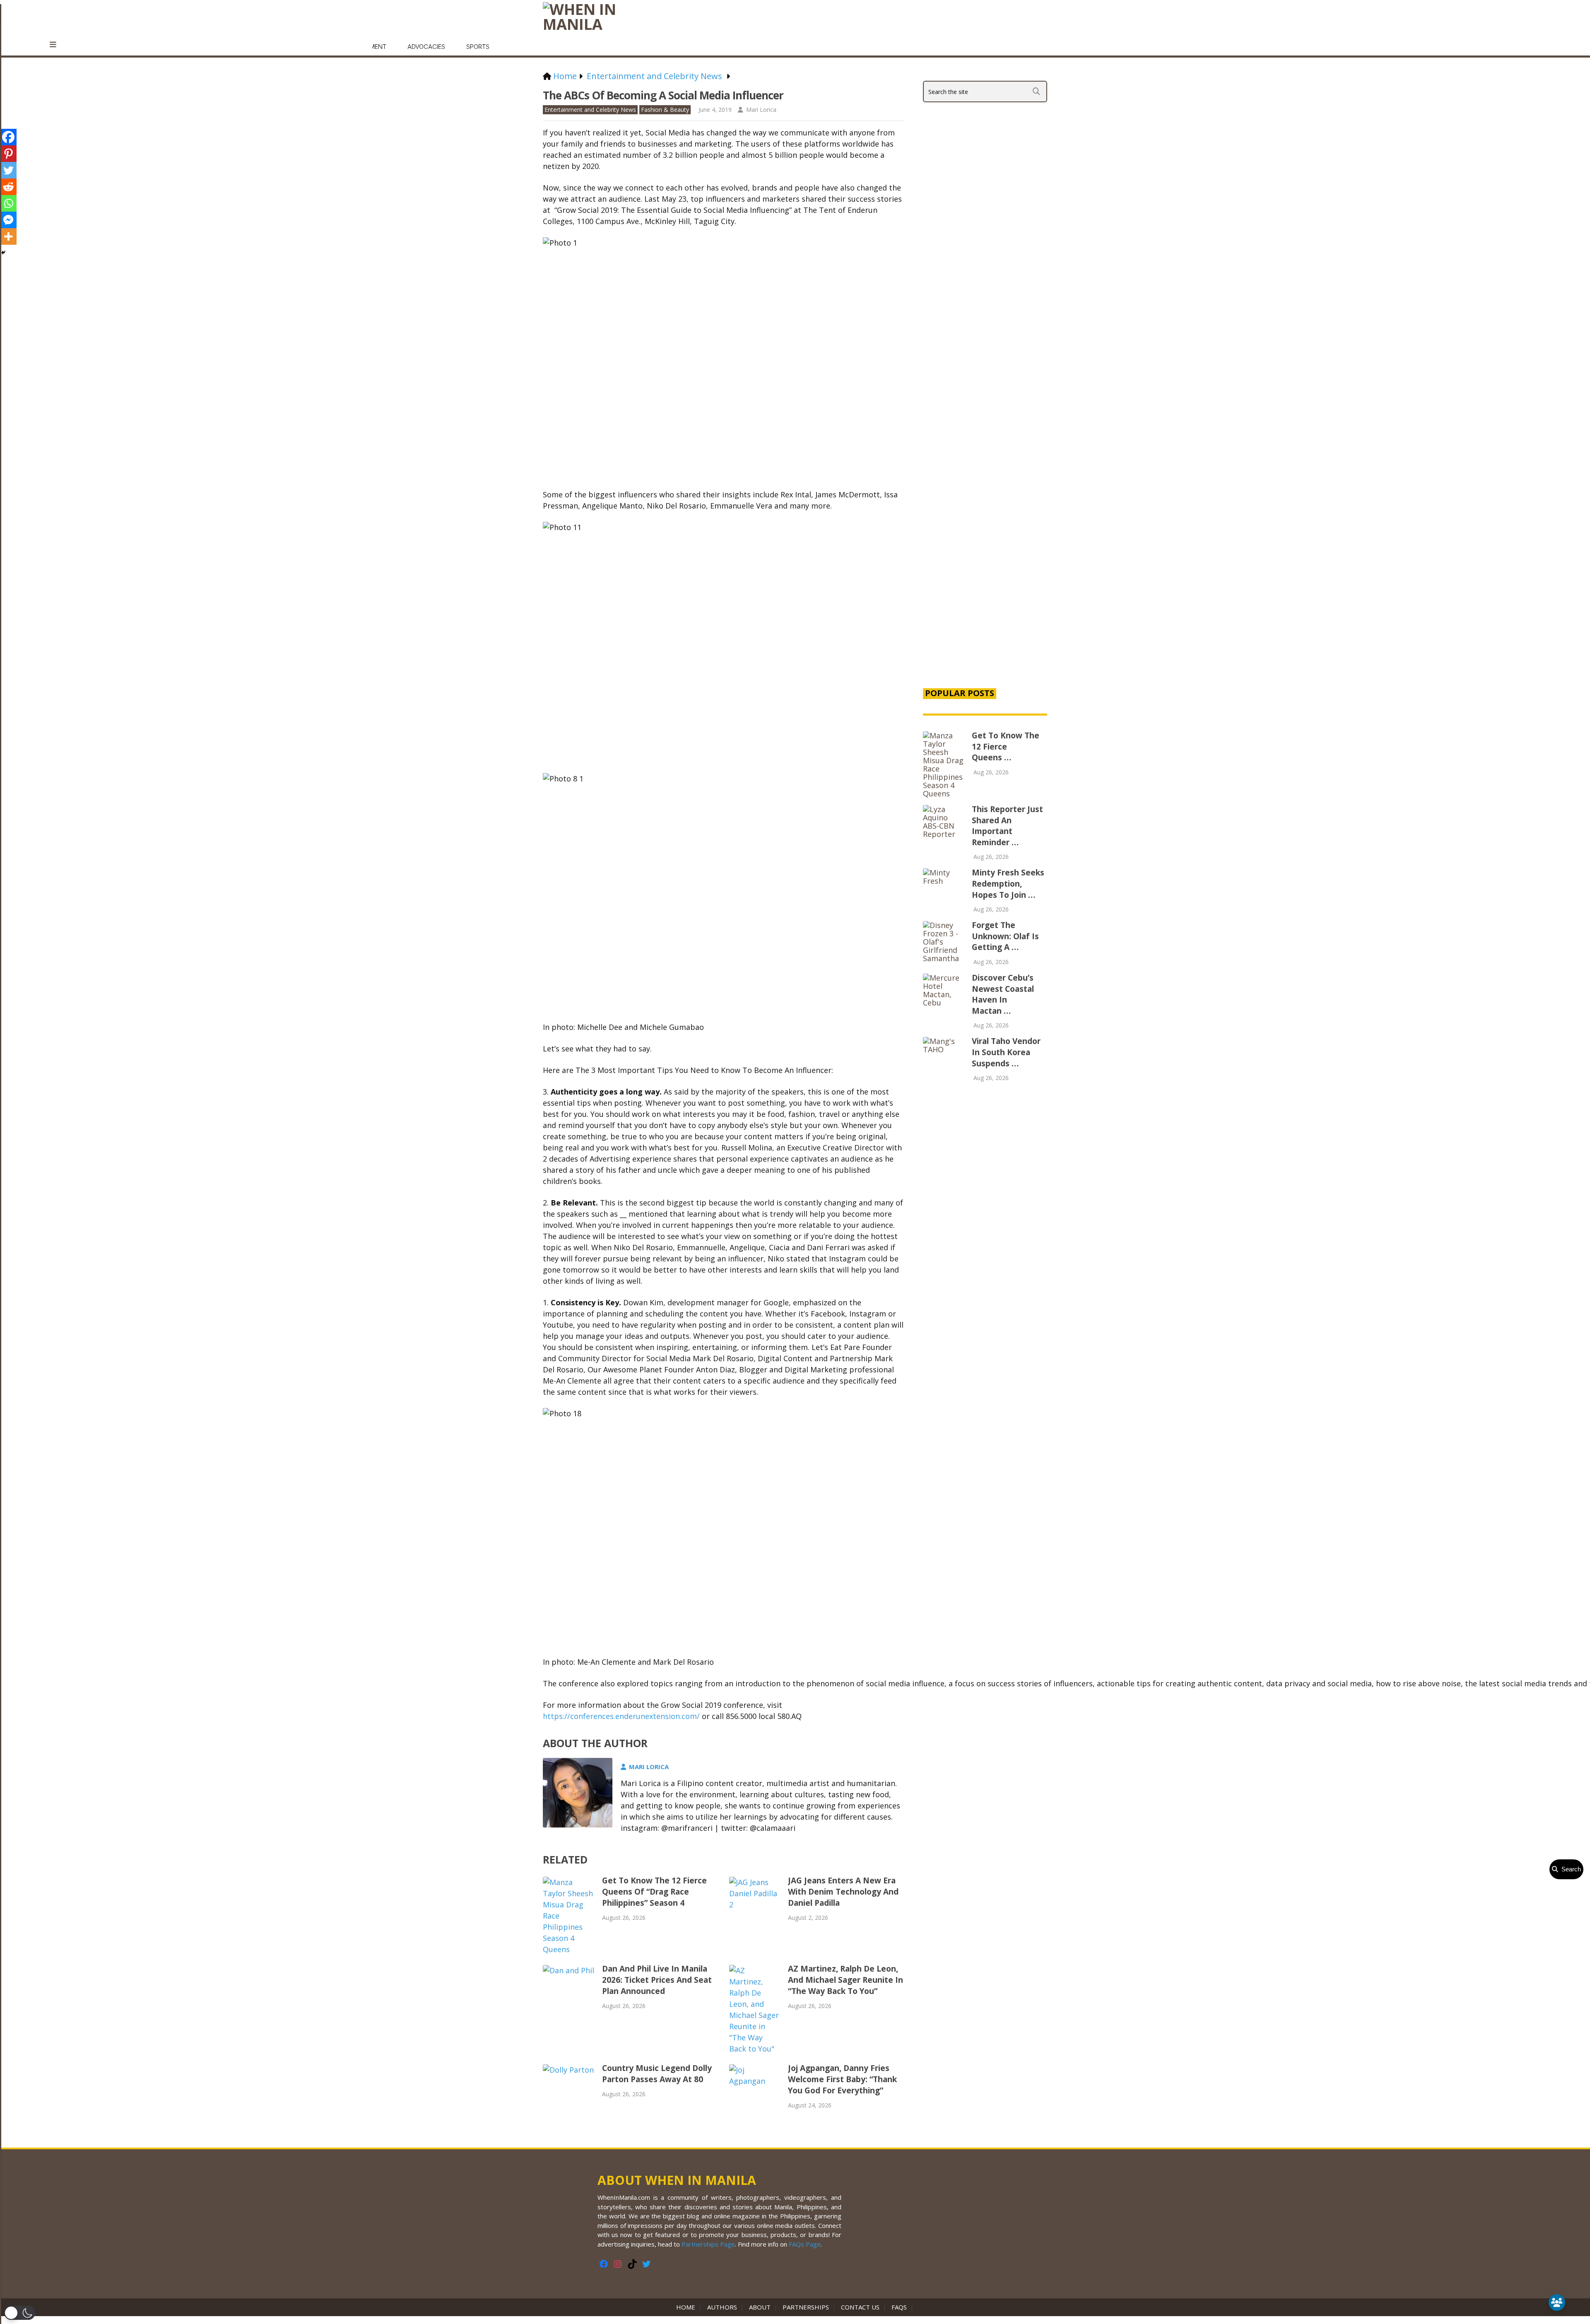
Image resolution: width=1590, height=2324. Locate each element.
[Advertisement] (985, 539)
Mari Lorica (761, 110)
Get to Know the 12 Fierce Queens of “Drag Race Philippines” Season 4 (654, 1892)
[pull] (58, 45)
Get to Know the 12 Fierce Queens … (1006, 746)
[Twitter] (8, 170)
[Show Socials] (1557, 2302)
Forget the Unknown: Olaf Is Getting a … (1005, 936)
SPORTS (478, 47)
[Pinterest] (8, 154)
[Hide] (3, 253)
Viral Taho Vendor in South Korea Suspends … (1006, 1052)
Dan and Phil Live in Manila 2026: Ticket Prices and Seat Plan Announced (657, 1980)
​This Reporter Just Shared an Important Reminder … (1007, 826)
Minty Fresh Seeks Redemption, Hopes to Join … (1008, 884)
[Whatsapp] (8, 203)
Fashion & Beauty (665, 110)
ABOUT (760, 2307)
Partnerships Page (708, 2244)
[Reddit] (8, 187)
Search (1570, 1869)
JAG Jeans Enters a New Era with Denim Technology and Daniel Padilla (843, 1892)
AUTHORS (722, 2307)
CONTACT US (860, 2307)
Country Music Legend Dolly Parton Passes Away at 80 (657, 2074)
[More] (8, 236)
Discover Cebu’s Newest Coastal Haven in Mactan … (1003, 994)
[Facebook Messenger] (8, 220)
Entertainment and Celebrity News (590, 110)
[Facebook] (8, 137)
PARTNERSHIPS (806, 2307)
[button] (20, 2313)
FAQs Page (805, 2244)
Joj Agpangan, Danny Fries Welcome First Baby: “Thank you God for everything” (842, 2079)
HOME (687, 2307)
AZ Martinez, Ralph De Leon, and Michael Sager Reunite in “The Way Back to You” (846, 1980)
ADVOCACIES (426, 47)
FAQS (899, 2307)
